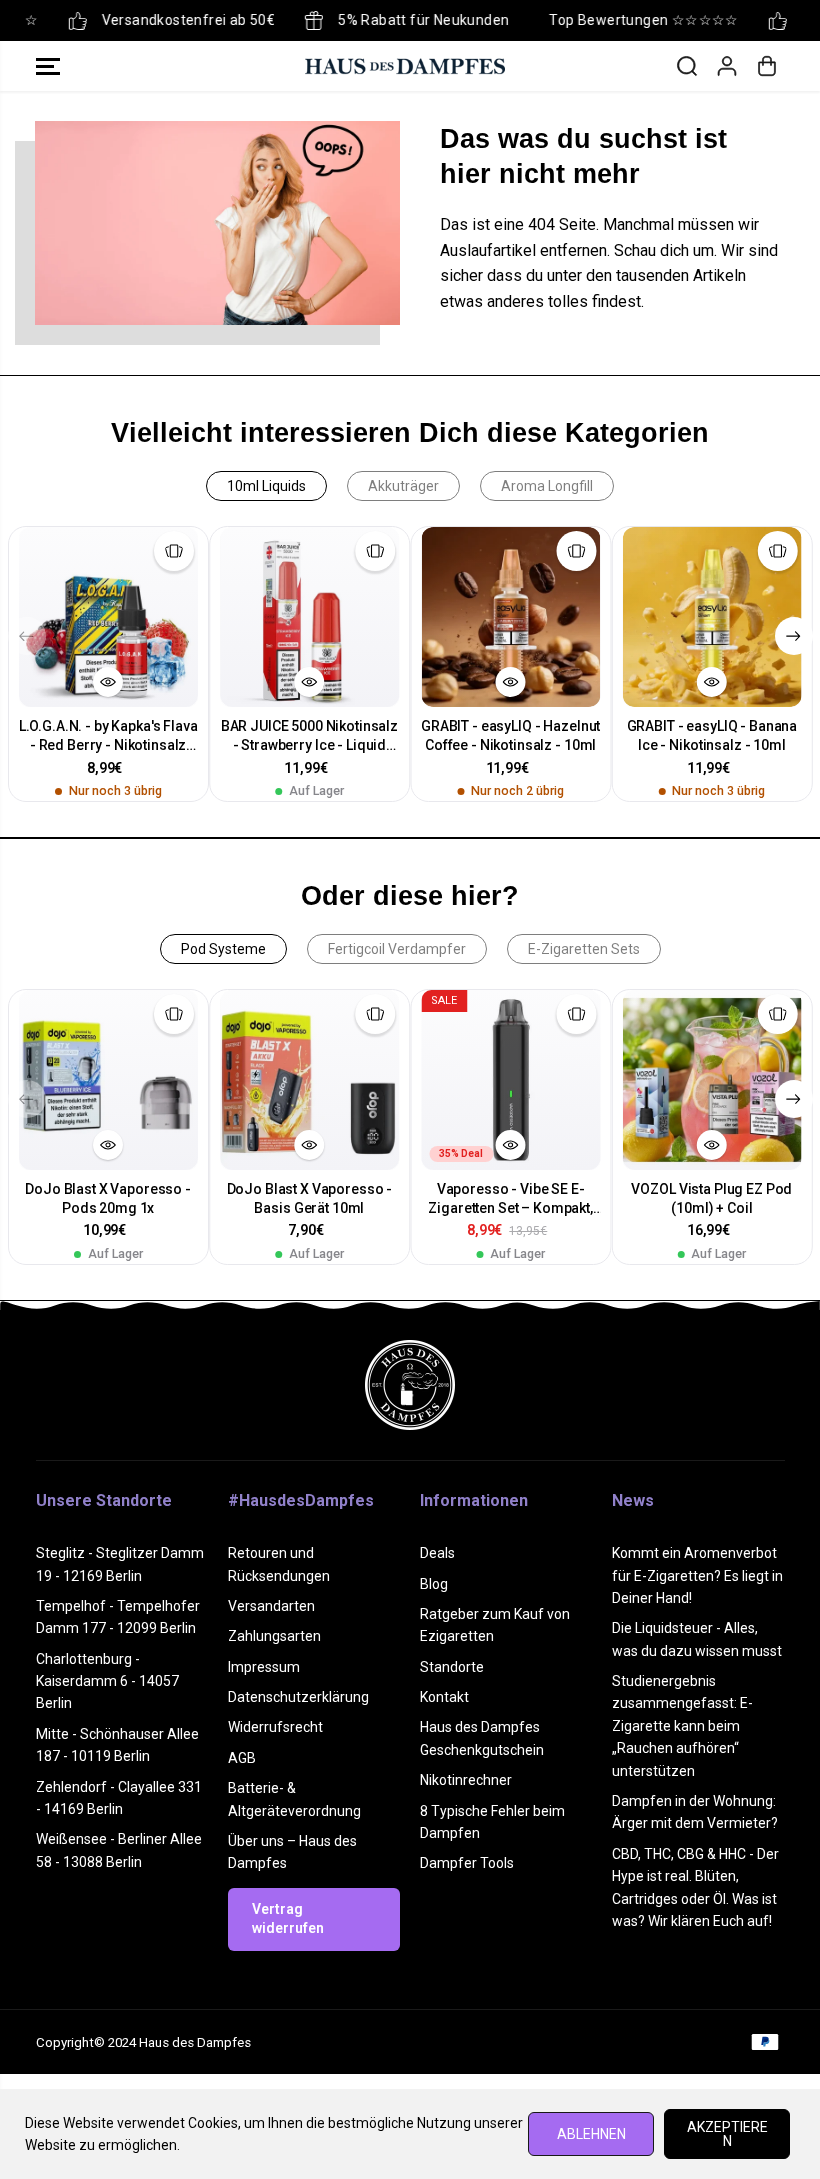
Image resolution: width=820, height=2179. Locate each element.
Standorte (452, 1667)
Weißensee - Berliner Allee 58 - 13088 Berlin (119, 1850)
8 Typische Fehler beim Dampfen (492, 1822)
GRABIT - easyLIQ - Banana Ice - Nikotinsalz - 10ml (712, 735)
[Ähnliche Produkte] (174, 551)
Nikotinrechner (466, 1780)
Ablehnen (591, 2134)
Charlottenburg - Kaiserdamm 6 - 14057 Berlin (107, 1681)
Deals (437, 1553)
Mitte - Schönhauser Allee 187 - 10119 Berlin (117, 1745)
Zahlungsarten (274, 1636)
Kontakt (444, 1697)
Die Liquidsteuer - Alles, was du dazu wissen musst (697, 1639)
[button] (48, 66)
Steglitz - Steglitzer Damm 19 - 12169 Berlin (120, 1564)
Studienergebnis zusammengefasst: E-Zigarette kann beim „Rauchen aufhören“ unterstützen (682, 1726)
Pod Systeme (223, 949)
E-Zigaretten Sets (584, 949)
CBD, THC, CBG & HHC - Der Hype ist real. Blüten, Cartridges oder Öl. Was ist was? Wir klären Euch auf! (695, 1887)
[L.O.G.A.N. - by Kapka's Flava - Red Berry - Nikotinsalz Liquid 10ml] (108, 616)
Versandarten (271, 1606)
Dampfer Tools (467, 1863)
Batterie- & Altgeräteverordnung (294, 1799)
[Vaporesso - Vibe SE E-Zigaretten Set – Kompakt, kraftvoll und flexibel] (510, 1079)
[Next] (794, 636)
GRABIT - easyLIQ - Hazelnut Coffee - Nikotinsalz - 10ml (510, 735)
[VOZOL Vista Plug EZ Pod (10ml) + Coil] (711, 1079)
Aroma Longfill (547, 486)
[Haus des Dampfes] (405, 66)
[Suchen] (687, 66)
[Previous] (27, 636)
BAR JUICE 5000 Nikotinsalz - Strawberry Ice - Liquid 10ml (309, 736)
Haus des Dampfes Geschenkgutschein (482, 1738)
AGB (242, 1758)
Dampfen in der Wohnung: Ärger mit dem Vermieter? (695, 1812)
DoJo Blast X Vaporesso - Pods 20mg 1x (108, 1198)
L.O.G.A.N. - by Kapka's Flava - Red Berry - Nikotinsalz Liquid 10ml (108, 736)
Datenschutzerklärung (298, 1697)
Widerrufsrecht (275, 1727)
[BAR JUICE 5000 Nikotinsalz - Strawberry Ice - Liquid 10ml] (309, 616)
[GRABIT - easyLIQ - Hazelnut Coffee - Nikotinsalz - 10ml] (510, 616)
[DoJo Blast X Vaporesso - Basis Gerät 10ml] (309, 1079)
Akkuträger (403, 486)
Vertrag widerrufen (288, 1919)
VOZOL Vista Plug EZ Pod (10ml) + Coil (711, 1198)
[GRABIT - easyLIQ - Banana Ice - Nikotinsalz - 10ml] (711, 616)
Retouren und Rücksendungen (279, 1564)
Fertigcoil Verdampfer (397, 949)
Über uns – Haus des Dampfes (292, 1852)
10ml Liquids (266, 486)
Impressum (264, 1667)
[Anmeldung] (727, 66)
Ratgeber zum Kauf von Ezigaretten (495, 1625)
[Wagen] (767, 66)
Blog (434, 1584)
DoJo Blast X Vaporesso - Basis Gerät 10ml (310, 1198)
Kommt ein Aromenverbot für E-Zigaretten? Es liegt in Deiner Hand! (697, 1575)
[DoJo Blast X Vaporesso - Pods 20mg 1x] (108, 1079)
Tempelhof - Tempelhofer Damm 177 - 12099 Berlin (118, 1617)
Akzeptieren (727, 2134)
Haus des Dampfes (195, 2042)
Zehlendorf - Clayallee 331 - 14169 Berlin (119, 1798)
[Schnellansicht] (108, 682)
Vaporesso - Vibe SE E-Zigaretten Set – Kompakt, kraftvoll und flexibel (510, 1199)
